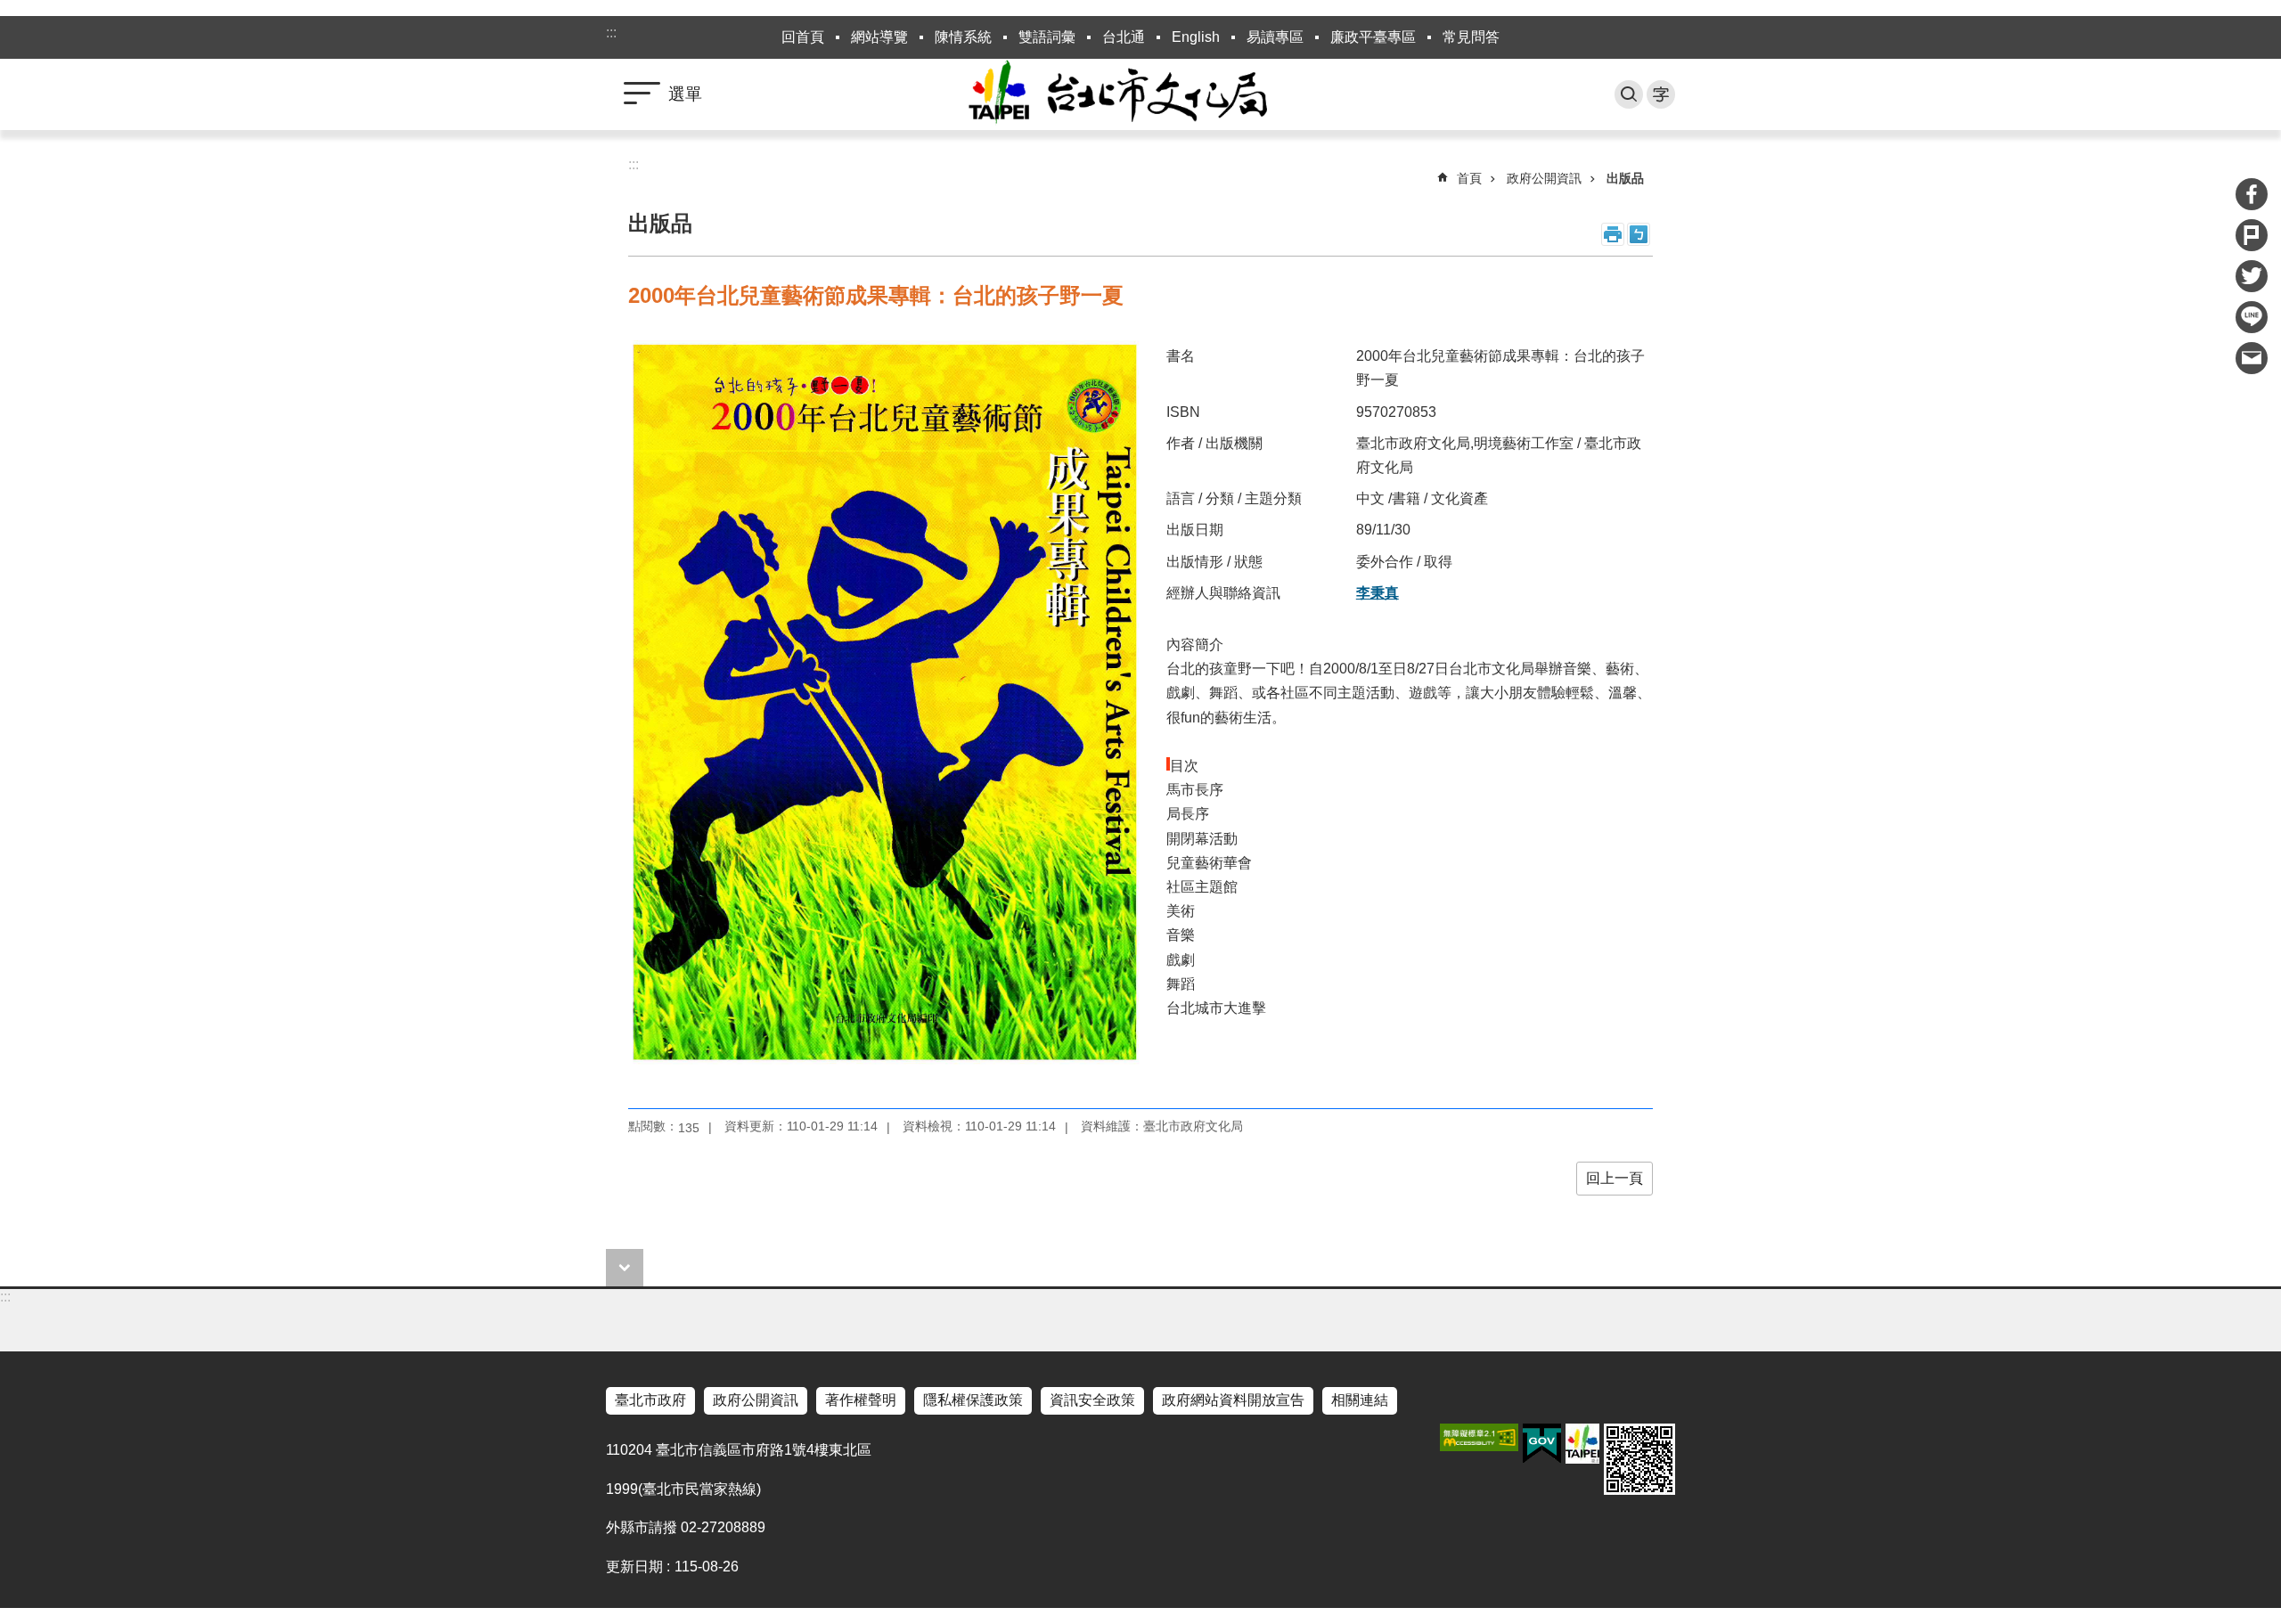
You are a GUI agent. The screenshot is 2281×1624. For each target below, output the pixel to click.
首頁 (1469, 178)
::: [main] (634, 164)
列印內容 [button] (1613, 234)
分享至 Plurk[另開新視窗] (2252, 235)
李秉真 (1378, 593)
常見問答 (1471, 37)
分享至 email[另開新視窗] (2252, 358)
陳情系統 (963, 37)
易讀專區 (1275, 37)
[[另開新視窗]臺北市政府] (1582, 1444)
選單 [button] (685, 94)
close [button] (625, 1268)
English (1196, 37)
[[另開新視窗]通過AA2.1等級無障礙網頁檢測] (1479, 1437)
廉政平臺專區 (1373, 37)
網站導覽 (879, 37)
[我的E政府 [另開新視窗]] (1542, 1444)
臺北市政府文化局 (1140, 94)
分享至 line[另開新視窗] (2252, 317)
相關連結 (1360, 1400)
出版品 (1625, 178)
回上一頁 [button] (1615, 1178)
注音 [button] (1639, 234)
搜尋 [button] (1629, 94)
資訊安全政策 (1092, 1400)
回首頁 (803, 37)
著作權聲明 (861, 1400)
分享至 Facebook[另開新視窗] (2252, 194)
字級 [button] (1661, 94)
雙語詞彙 (1047, 37)
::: (611, 33)
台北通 (1124, 37)
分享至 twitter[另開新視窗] (2252, 276)
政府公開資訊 (1544, 178)
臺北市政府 (650, 1400)
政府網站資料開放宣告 (1233, 1400)
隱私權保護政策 (973, 1400)
